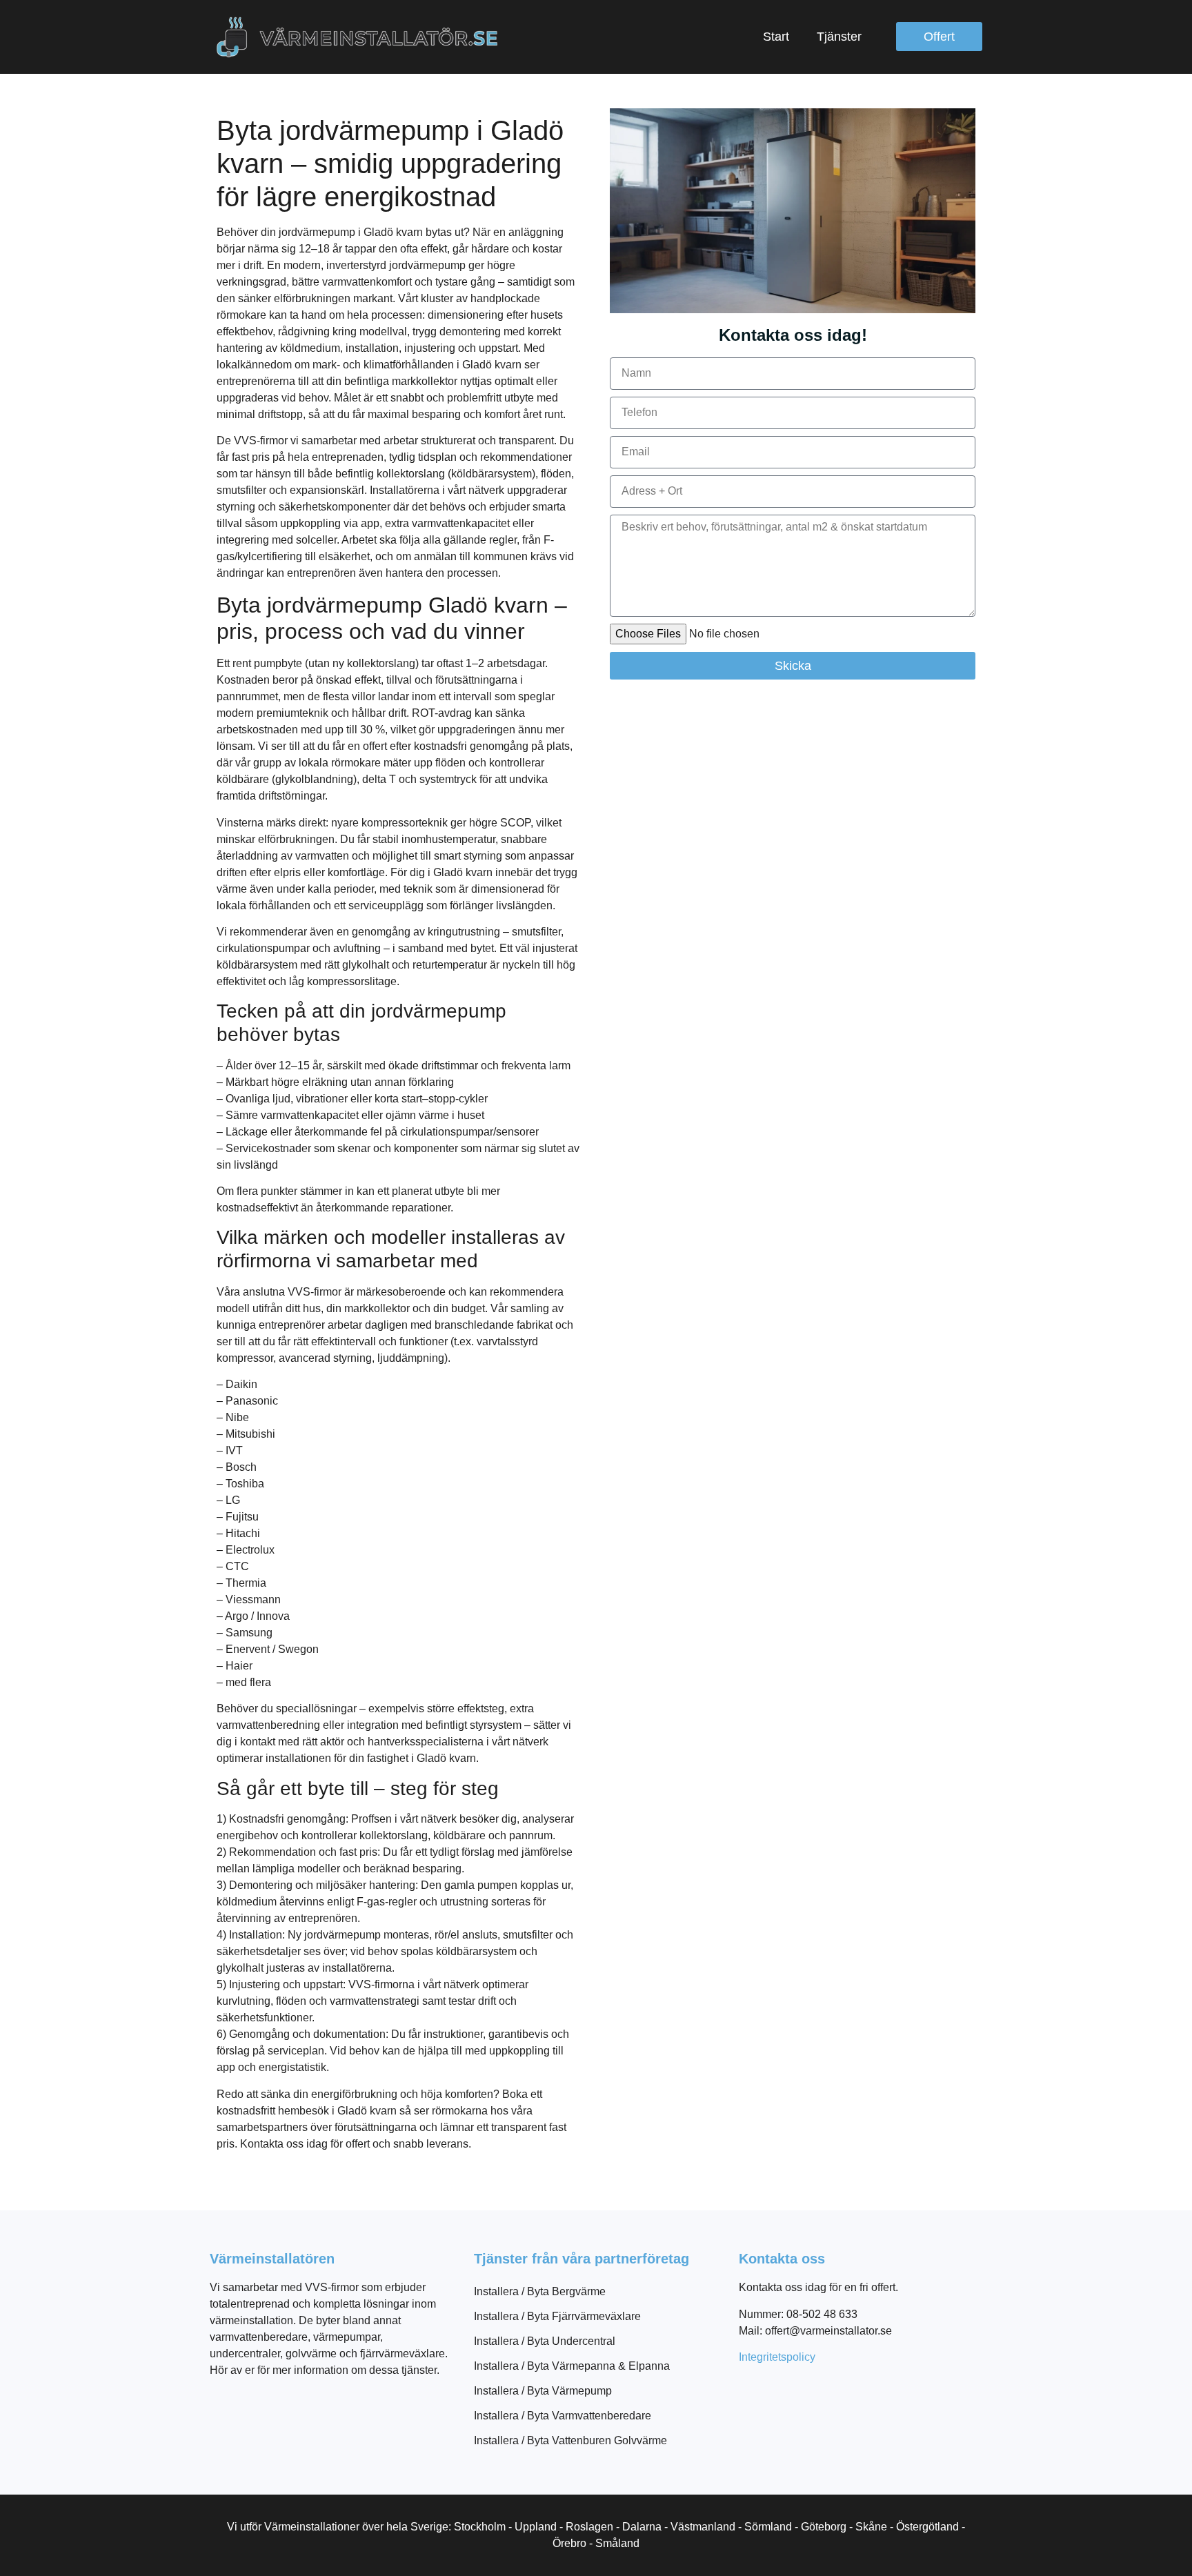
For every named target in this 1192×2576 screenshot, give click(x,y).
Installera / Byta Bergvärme (540, 2291)
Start (776, 37)
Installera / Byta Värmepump (543, 2391)
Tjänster (839, 37)
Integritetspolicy (777, 2357)
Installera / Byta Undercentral (545, 2341)
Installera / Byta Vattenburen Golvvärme (570, 2440)
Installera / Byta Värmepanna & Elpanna (572, 2366)
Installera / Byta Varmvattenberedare (563, 2416)
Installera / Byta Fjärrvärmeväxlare (557, 2316)
